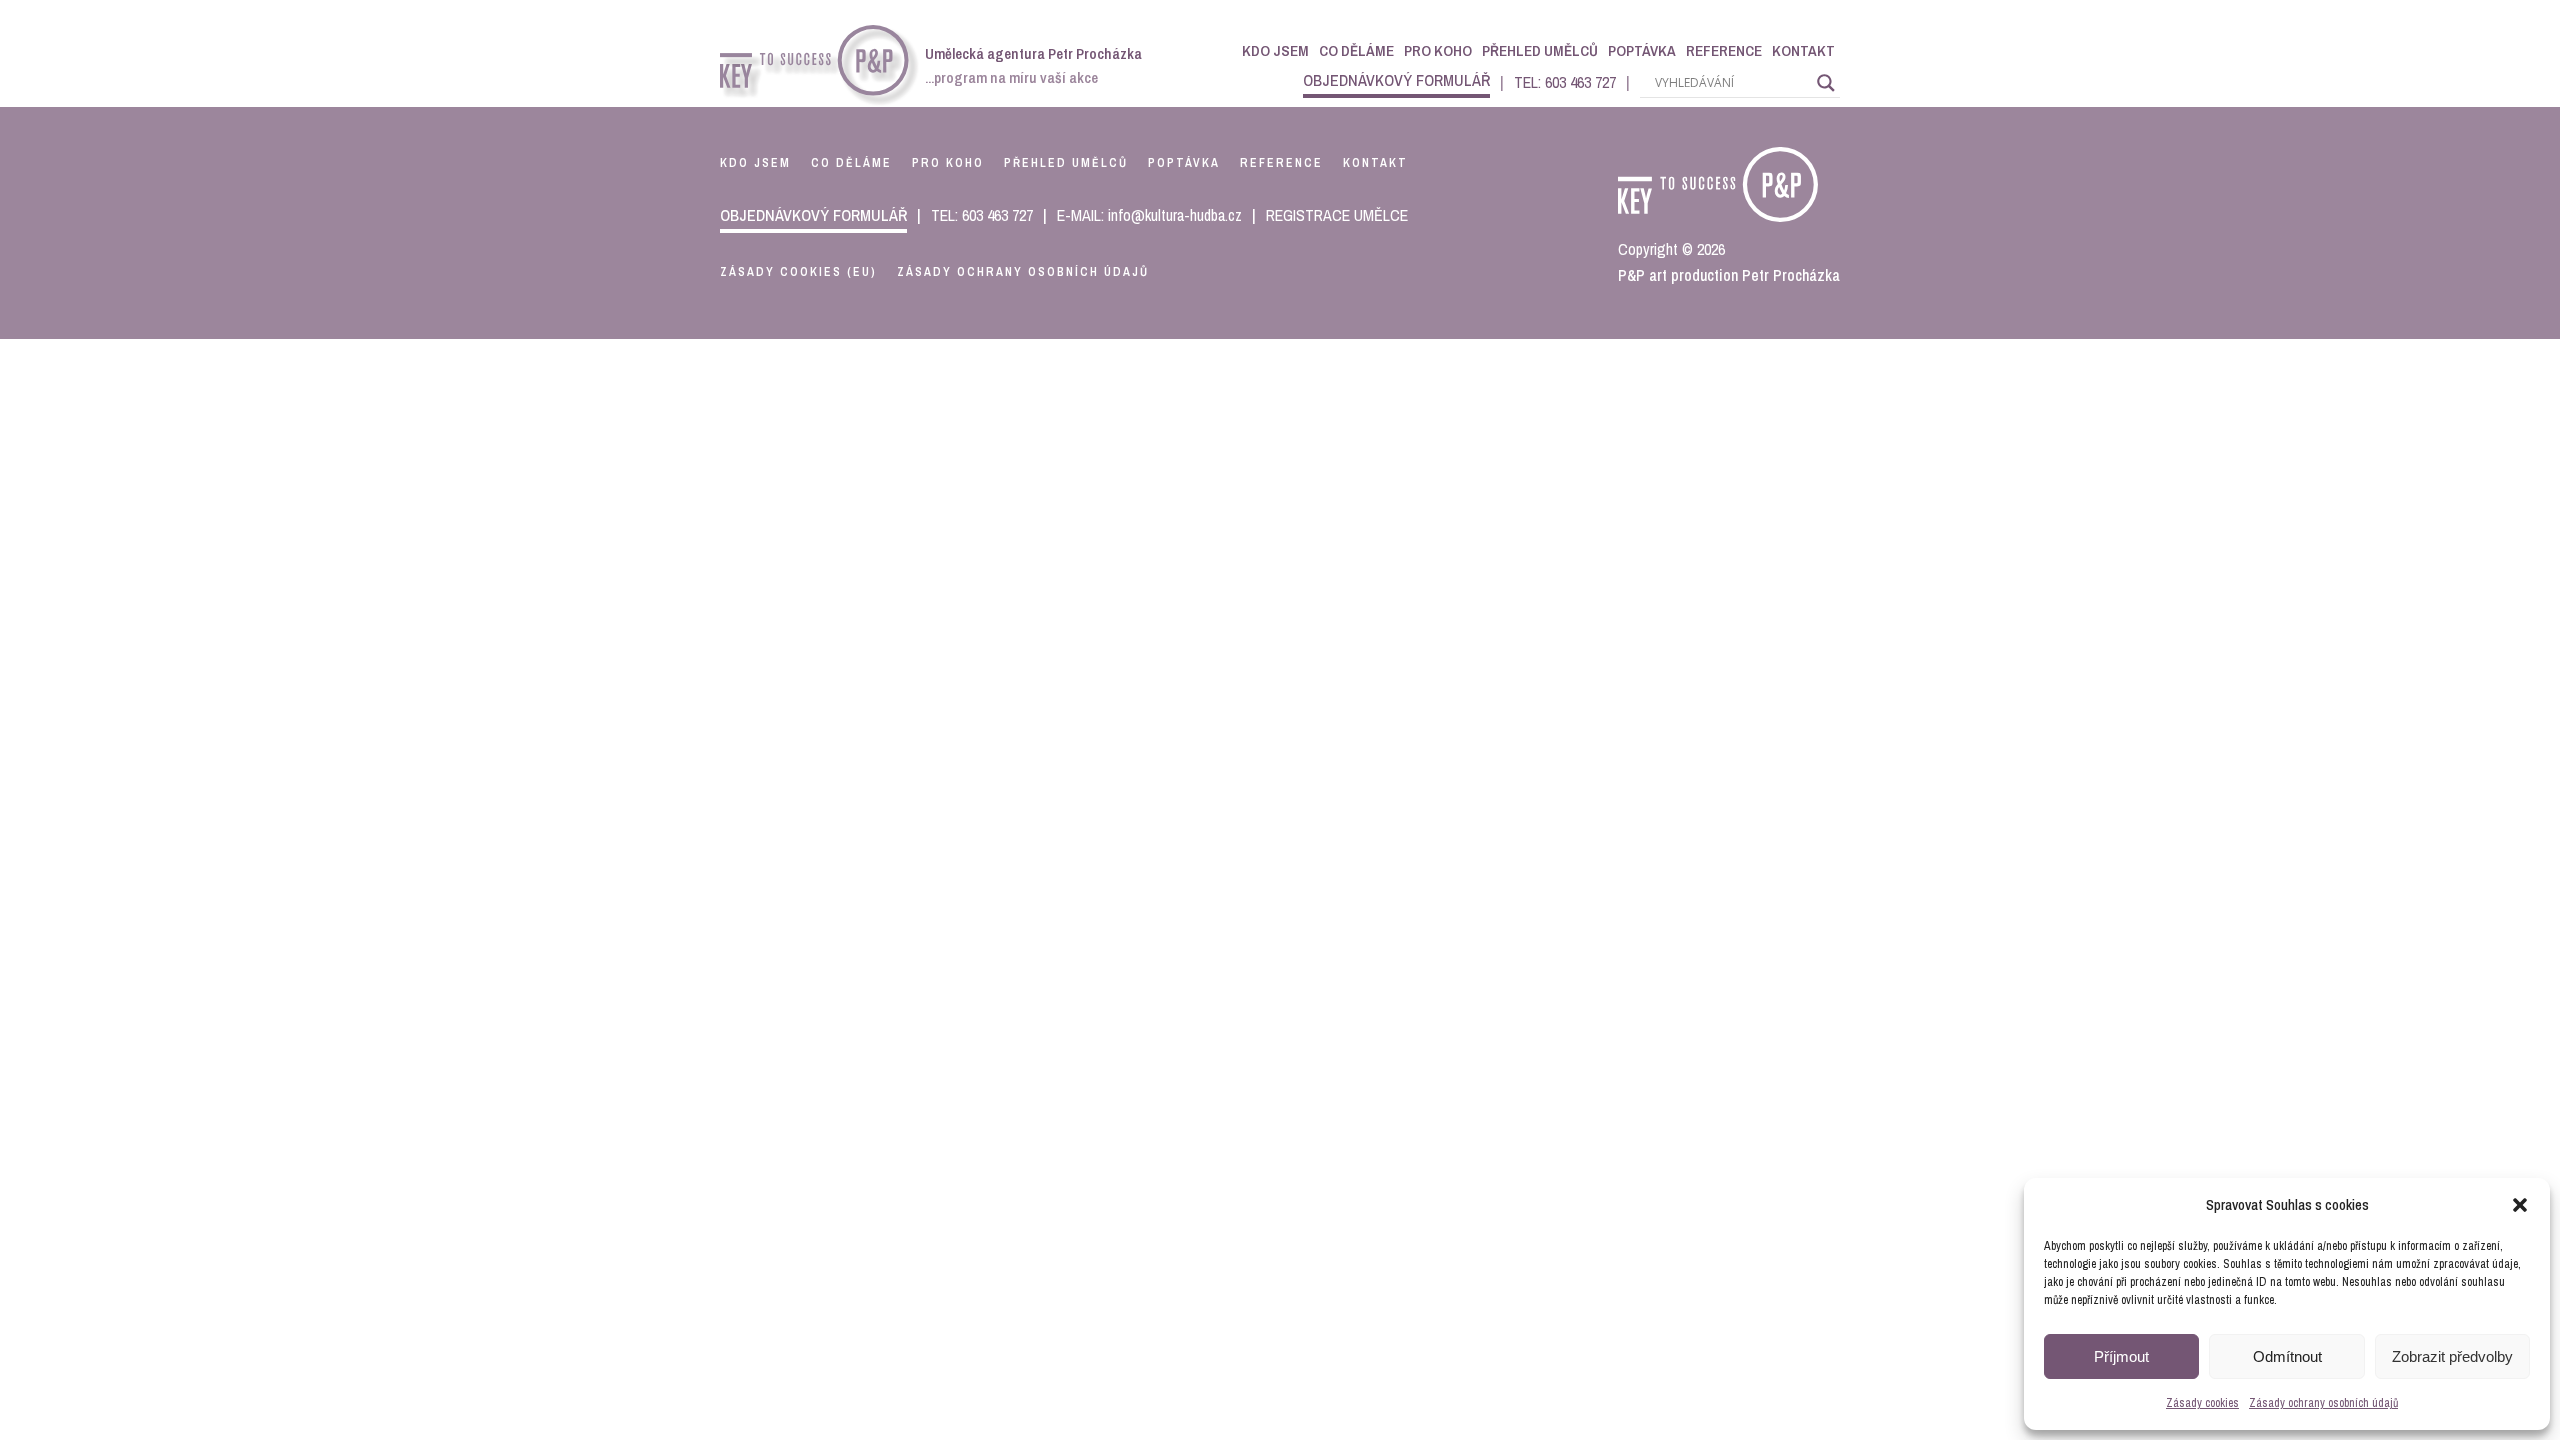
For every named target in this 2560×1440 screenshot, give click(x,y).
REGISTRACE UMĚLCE (1337, 215)
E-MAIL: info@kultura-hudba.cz (1149, 215)
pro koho (948, 163)
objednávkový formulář (1396, 80)
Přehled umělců (1540, 50)
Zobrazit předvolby (2452, 1356)
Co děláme (1356, 50)
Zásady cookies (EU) (798, 272)
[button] (2520, 1205)
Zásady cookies (2202, 1403)
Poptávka (1642, 50)
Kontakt (1803, 50)
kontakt (1375, 163)
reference (1281, 163)
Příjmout (2121, 1356)
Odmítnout (2287, 1356)
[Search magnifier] (1826, 83)
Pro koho (1438, 50)
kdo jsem (755, 163)
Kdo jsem (1275, 50)
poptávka (1184, 163)
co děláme (851, 163)
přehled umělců (1066, 163)
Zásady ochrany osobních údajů (2323, 1403)
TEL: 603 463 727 (1565, 82)
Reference (1724, 50)
